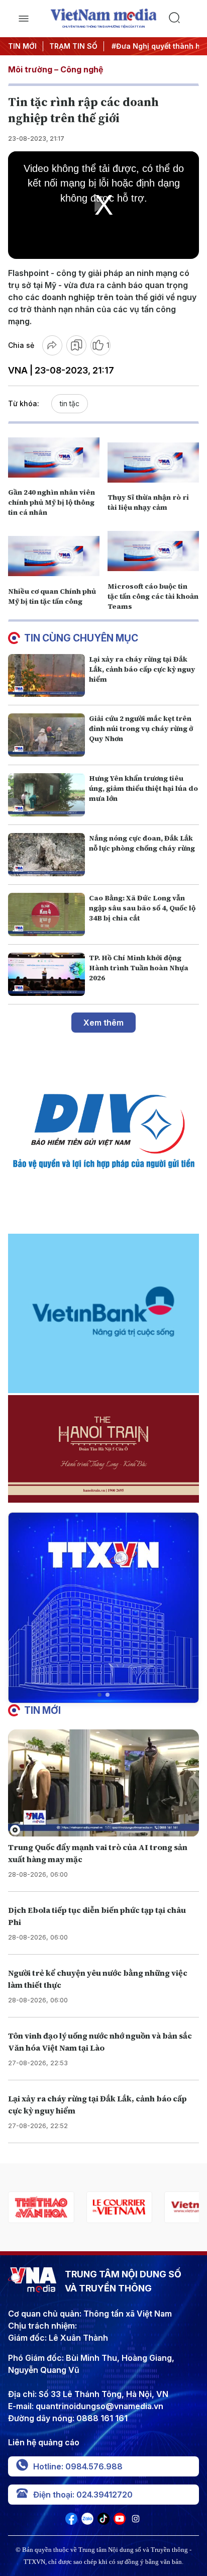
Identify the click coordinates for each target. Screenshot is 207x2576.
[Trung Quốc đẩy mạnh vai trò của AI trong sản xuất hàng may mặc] (103, 1783)
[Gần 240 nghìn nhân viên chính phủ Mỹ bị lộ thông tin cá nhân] (54, 457)
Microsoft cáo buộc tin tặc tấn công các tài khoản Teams (153, 596)
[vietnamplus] (119, 2207)
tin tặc (70, 403)
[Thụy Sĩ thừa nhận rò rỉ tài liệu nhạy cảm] (153, 463)
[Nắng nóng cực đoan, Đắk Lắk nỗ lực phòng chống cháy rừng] (46, 855)
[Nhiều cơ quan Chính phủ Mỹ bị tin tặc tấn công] (54, 556)
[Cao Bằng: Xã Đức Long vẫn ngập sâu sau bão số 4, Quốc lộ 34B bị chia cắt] (46, 914)
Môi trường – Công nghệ (56, 69)
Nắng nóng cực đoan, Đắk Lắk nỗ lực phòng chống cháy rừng (142, 843)
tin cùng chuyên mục (81, 638)
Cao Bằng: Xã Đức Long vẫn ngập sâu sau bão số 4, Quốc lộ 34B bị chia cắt (142, 908)
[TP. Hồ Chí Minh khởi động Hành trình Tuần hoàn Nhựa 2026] (46, 974)
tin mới (42, 1710)
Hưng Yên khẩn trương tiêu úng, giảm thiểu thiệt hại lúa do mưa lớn (143, 788)
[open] (23, 19)
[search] (184, 19)
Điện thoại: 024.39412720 (83, 2495)
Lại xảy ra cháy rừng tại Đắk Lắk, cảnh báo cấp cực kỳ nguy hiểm (142, 669)
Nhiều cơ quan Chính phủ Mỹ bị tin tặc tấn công (52, 596)
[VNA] (71, 2522)
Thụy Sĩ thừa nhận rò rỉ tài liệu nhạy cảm (148, 502)
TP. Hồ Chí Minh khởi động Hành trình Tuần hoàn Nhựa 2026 (139, 968)
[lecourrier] (41, 2207)
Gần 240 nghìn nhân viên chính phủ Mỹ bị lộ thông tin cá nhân (51, 502)
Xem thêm (103, 1023)
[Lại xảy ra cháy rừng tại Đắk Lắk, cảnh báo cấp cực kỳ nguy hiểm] (46, 676)
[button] (99, 1695)
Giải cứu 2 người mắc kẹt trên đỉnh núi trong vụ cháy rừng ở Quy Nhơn (141, 728)
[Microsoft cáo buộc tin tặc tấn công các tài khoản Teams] (153, 551)
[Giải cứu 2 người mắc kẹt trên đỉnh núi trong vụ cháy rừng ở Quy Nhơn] (46, 735)
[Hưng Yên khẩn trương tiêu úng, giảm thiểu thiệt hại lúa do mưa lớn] (46, 795)
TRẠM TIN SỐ (73, 46)
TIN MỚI (22, 46)
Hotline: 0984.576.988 (78, 2466)
